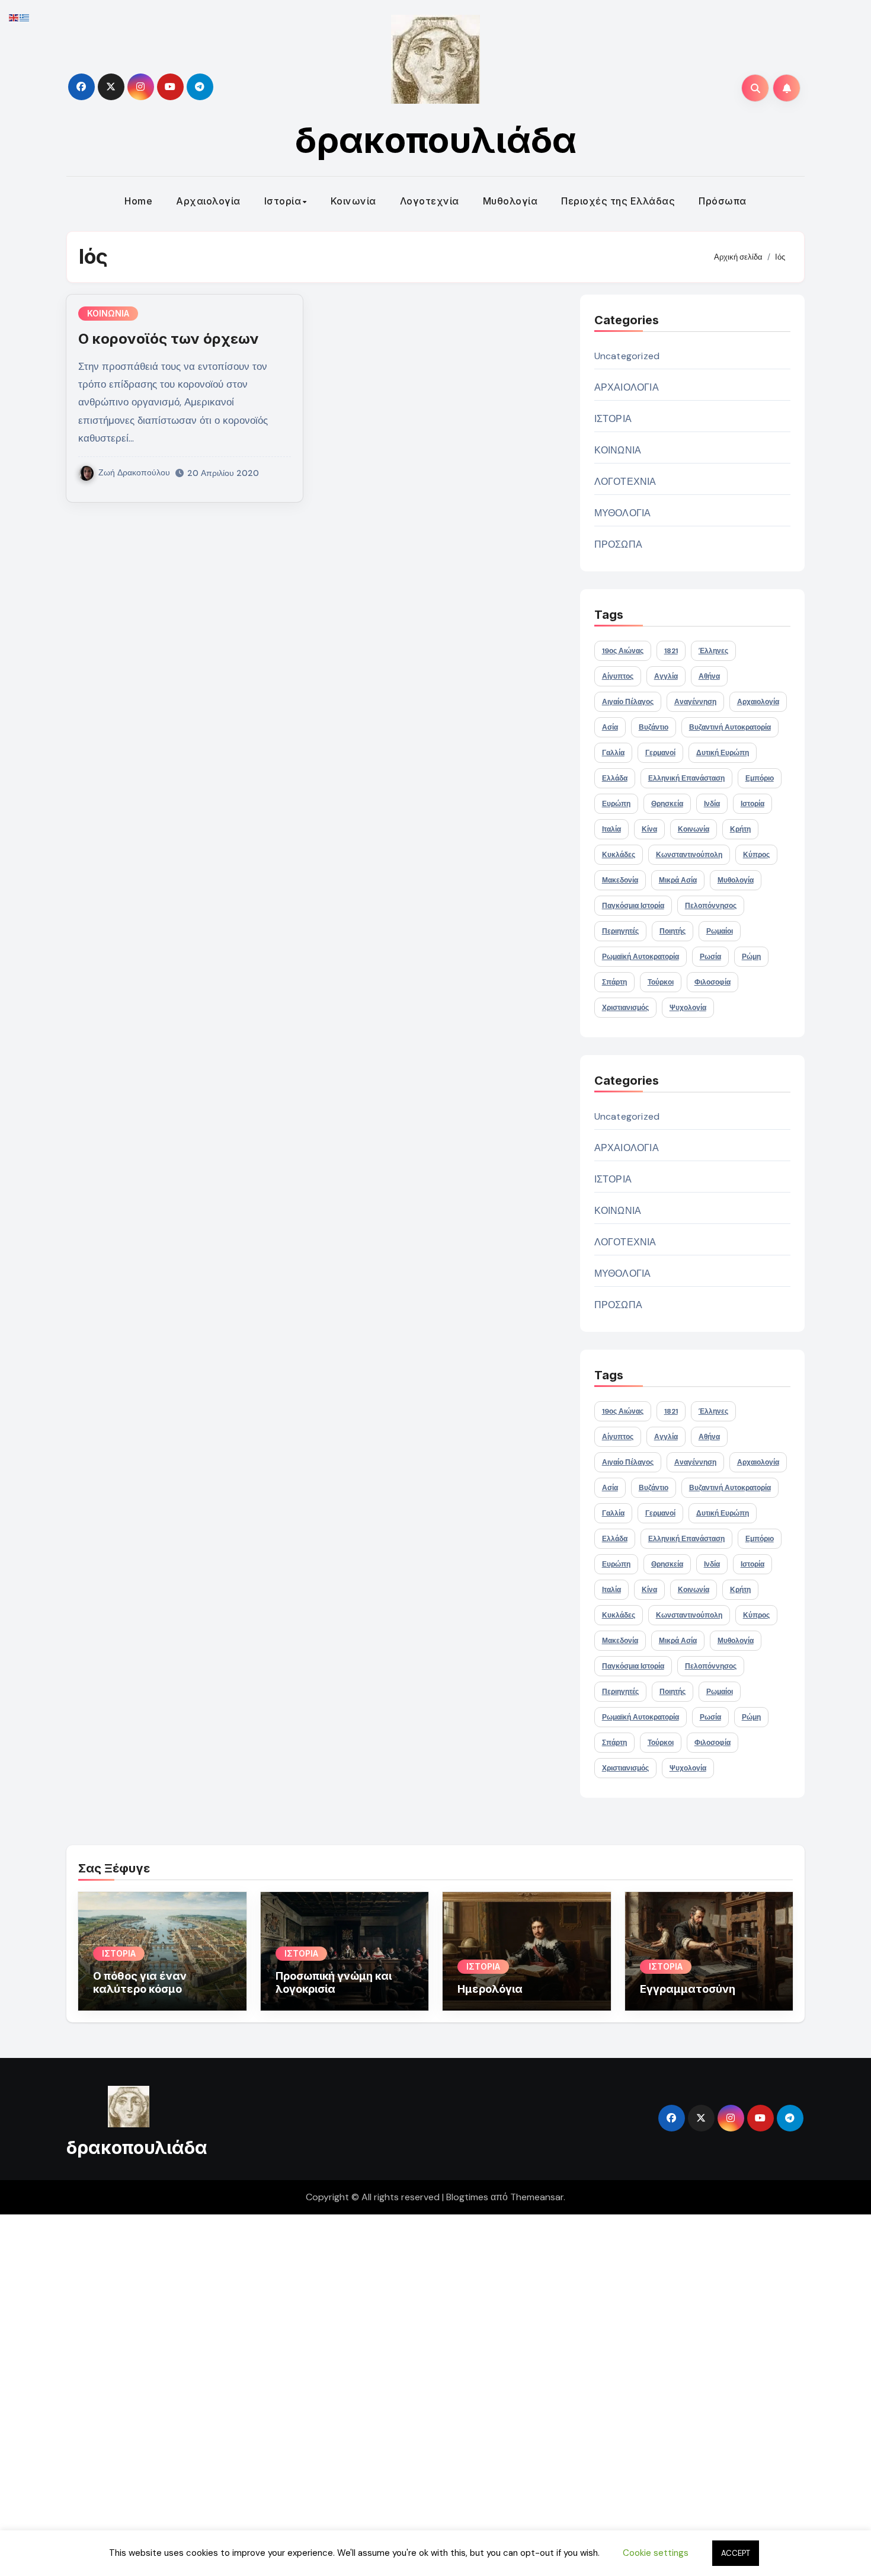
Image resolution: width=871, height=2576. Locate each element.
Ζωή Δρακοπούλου (134, 472)
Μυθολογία (510, 201)
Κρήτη (740, 829)
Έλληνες (713, 651)
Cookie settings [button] (656, 2553)
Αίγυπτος (618, 676)
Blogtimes (467, 2197)
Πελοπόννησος (711, 906)
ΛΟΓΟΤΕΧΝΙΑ (625, 482)
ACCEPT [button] (736, 2553)
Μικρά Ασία (678, 880)
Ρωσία (710, 957)
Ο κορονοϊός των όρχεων (169, 339)
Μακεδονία (620, 880)
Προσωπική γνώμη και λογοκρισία (334, 1982)
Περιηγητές (620, 931)
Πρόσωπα (723, 201)
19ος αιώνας (623, 651)
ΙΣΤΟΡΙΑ (613, 419)
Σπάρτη (614, 982)
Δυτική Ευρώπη (723, 753)
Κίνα (649, 829)
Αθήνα (709, 676)
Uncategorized (627, 356)
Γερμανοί (660, 753)
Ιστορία (283, 201)
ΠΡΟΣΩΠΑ (618, 544)
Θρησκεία (667, 804)
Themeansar (537, 2197)
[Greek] (25, 17)
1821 (671, 651)
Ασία (610, 727)
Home (138, 201)
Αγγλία (666, 676)
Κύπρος (756, 855)
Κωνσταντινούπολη (689, 855)
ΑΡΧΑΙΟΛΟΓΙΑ (627, 387)
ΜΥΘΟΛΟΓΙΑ (623, 513)
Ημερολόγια (490, 1989)
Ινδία (712, 804)
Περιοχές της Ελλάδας (618, 201)
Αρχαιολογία (208, 201)
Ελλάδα (615, 778)
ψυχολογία (688, 1008)
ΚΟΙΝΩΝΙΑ (108, 313)
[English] (14, 17)
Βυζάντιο (654, 727)
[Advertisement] (357, 2392)
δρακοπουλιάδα (436, 140)
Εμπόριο (760, 778)
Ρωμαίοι (720, 931)
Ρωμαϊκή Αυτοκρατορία (641, 957)
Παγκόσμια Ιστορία (633, 906)
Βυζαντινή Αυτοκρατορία (730, 727)
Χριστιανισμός (625, 1008)
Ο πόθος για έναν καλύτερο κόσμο (140, 1982)
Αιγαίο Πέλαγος (628, 702)
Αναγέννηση (695, 702)
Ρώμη (751, 957)
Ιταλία (611, 829)
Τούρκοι (661, 982)
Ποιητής (673, 931)
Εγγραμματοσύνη (688, 1989)
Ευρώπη (616, 804)
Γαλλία (613, 753)
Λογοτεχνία (430, 201)
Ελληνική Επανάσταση (686, 778)
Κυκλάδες (619, 855)
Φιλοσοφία (713, 982)
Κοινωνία (353, 201)
